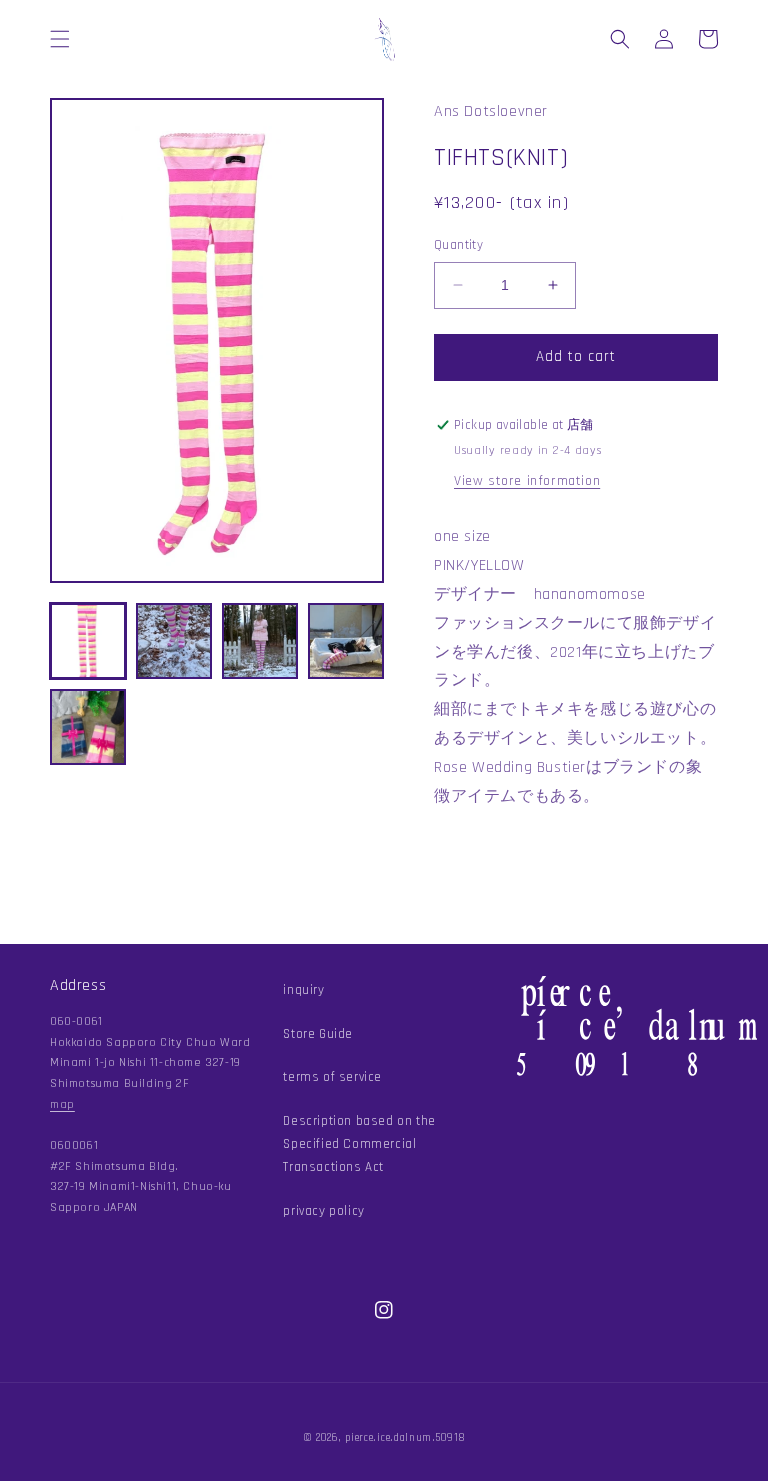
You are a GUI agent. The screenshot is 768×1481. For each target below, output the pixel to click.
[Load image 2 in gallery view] (174, 641)
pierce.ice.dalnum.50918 (405, 1438)
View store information (527, 481)
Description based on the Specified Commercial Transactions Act (359, 1144)
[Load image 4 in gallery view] (346, 641)
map (62, 1104)
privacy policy (323, 1211)
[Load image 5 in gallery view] (88, 727)
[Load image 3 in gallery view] (260, 641)
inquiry (303, 990)
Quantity (458, 245)
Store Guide (318, 1034)
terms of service (332, 1077)
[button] (60, 39)
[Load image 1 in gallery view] (88, 641)
